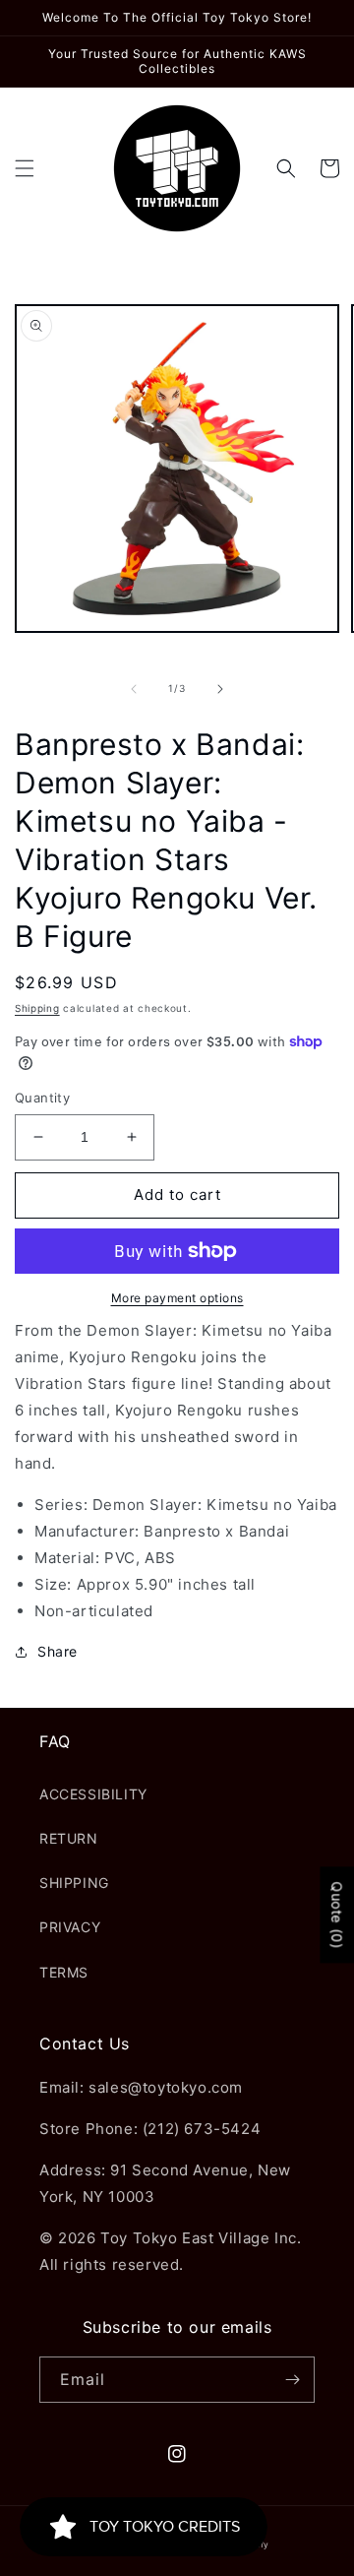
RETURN (69, 1838)
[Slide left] (134, 689)
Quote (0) (337, 1915)
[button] (25, 168)
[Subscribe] (292, 2380)
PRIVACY (70, 1927)
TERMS (64, 1972)
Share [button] (58, 1651)
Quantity (42, 1098)
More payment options (177, 1298)
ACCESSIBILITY (93, 1794)
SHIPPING (74, 1883)
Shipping (37, 1008)
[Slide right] (220, 689)
